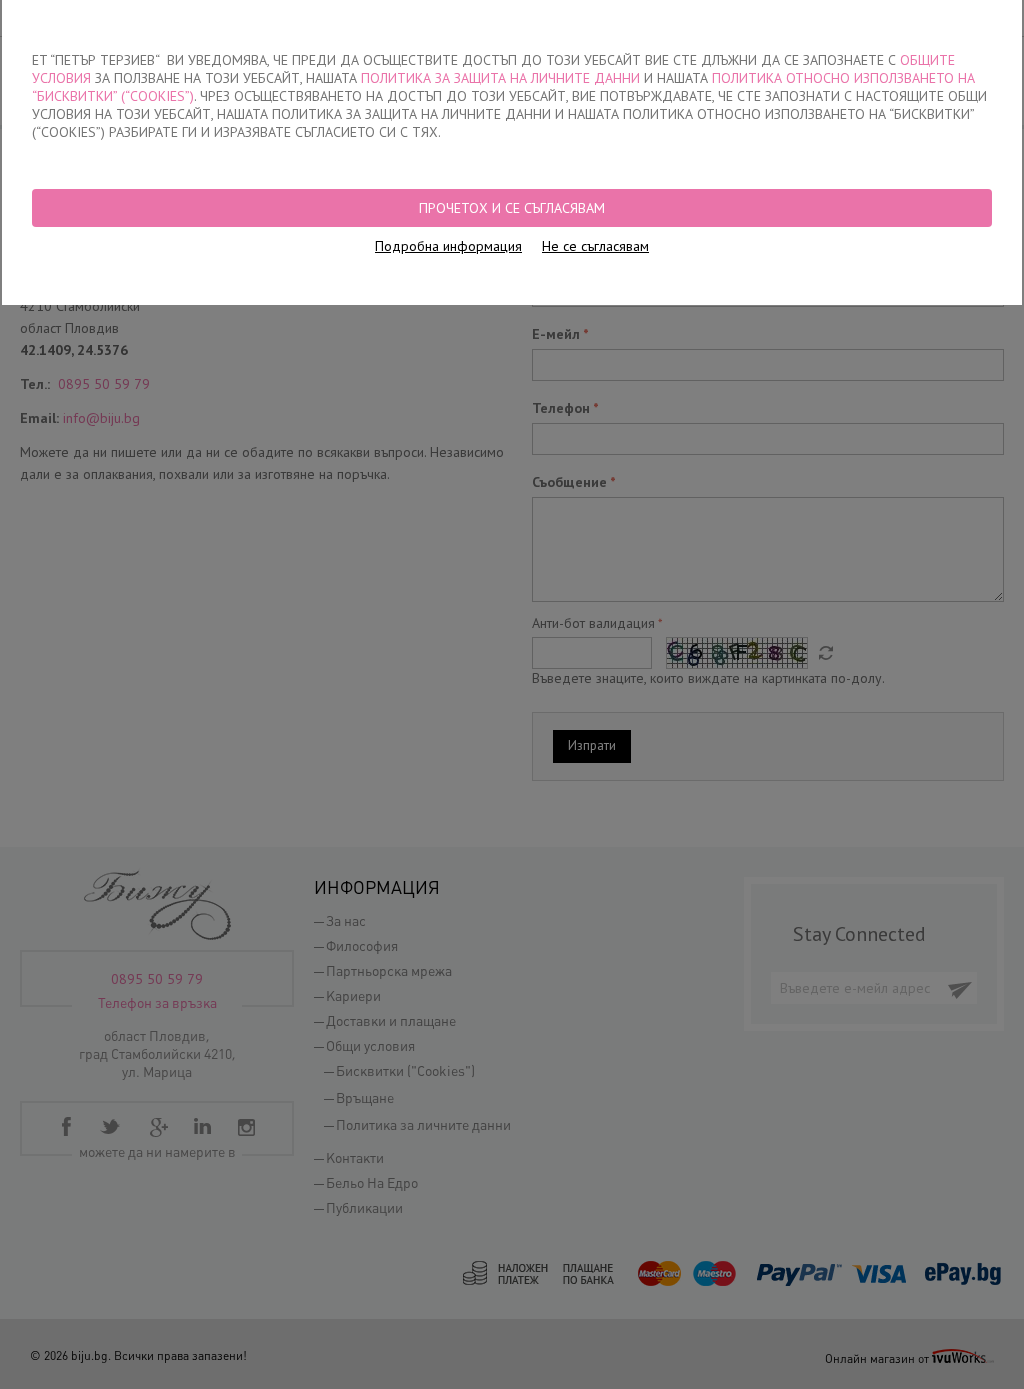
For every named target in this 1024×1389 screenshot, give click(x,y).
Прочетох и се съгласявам (512, 208)
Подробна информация (448, 246)
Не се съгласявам (595, 246)
